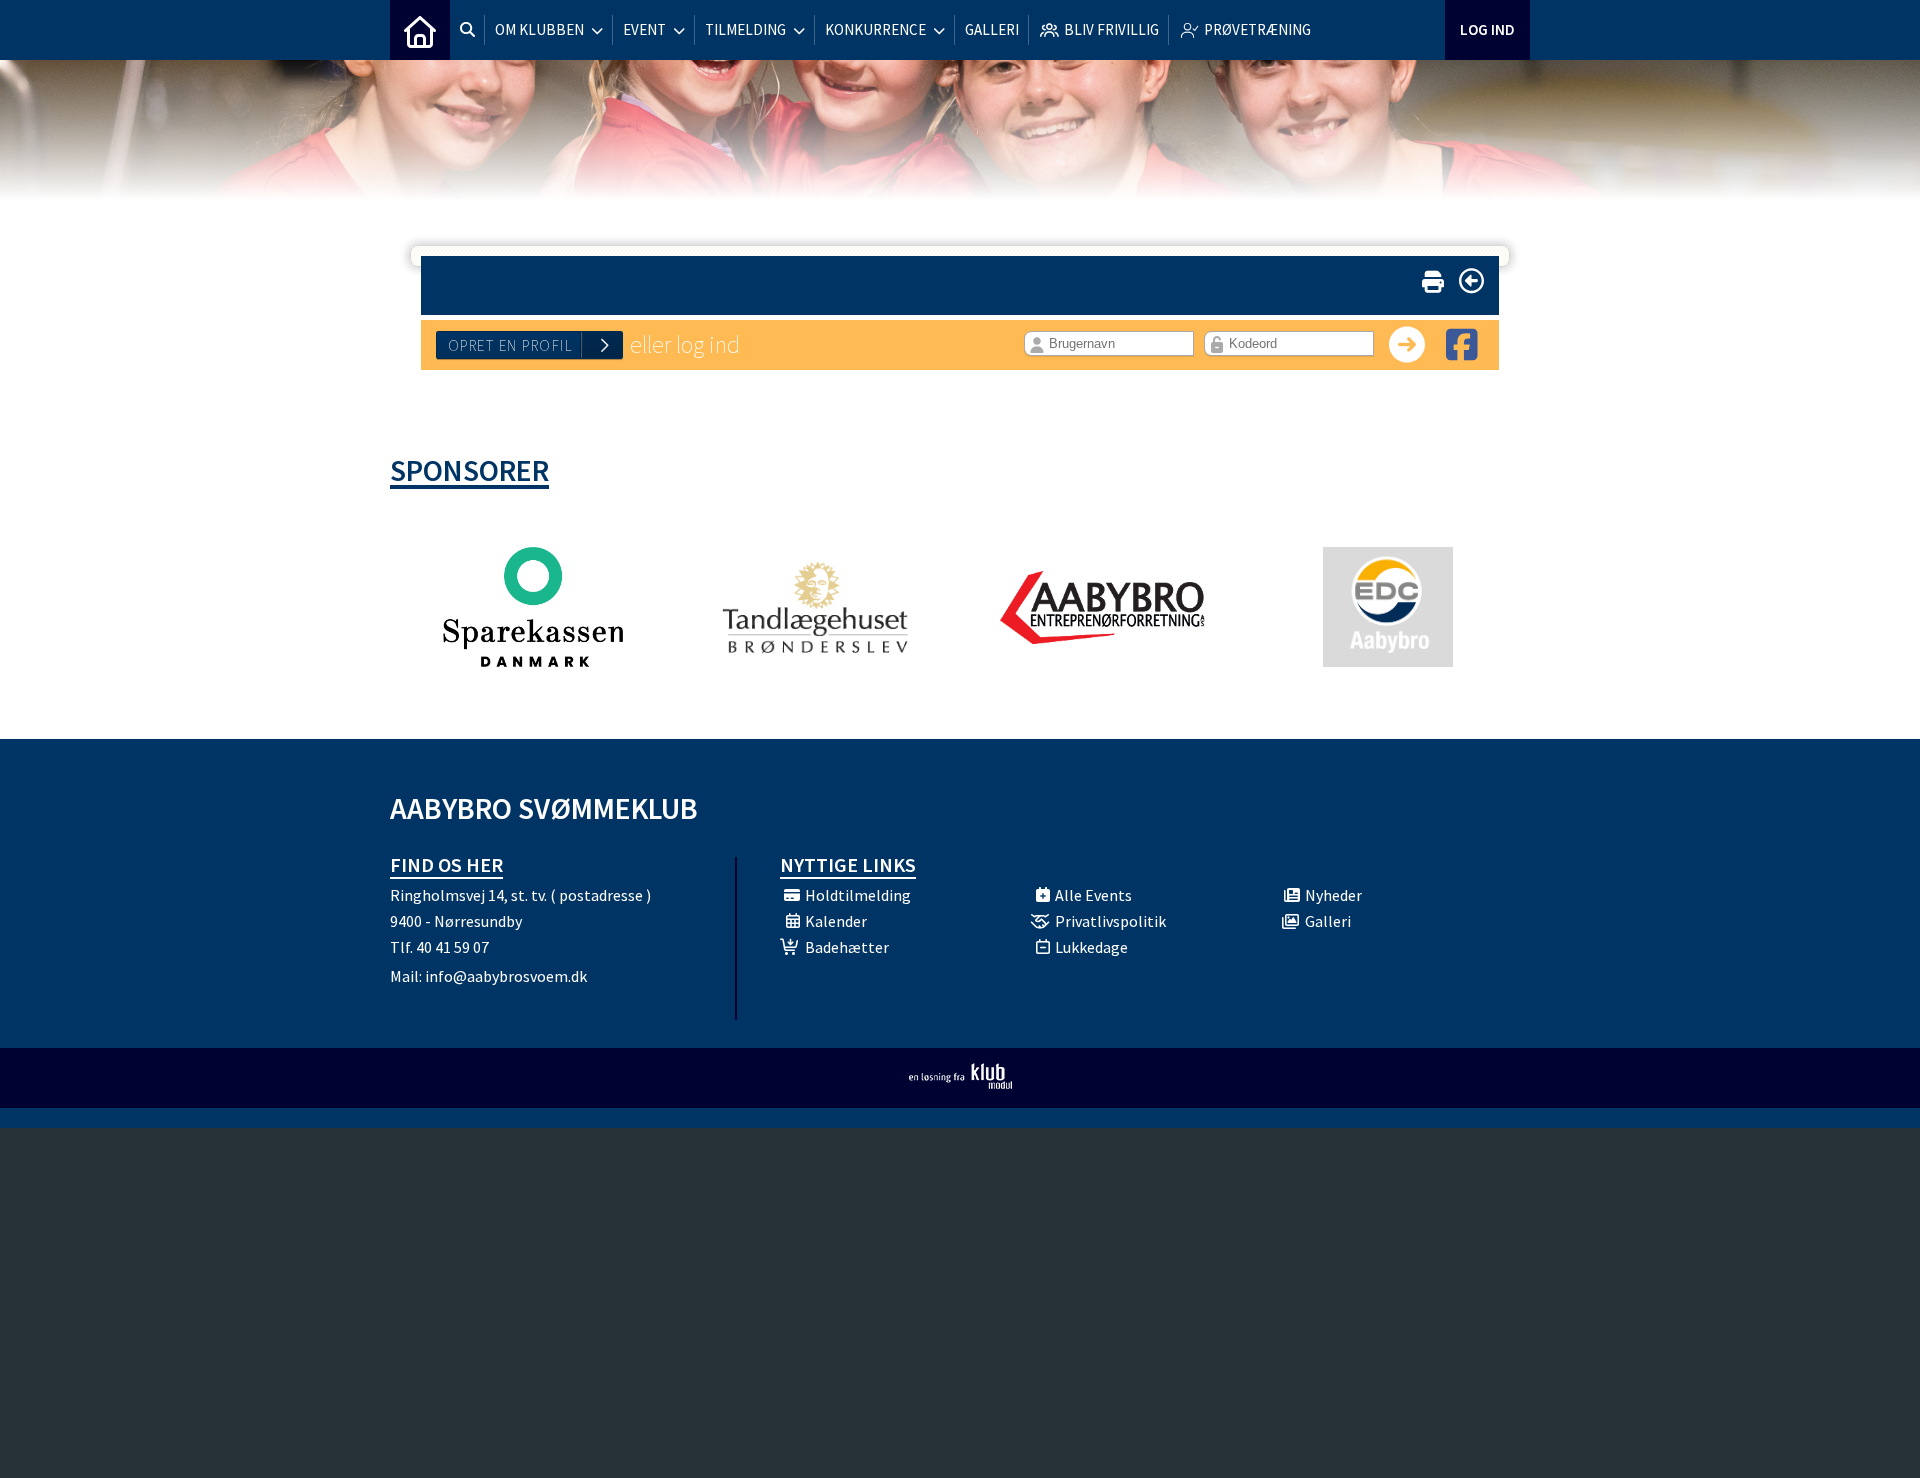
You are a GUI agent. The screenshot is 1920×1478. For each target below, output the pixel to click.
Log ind (1487, 29)
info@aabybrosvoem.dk (506, 976)
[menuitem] (420, 30)
